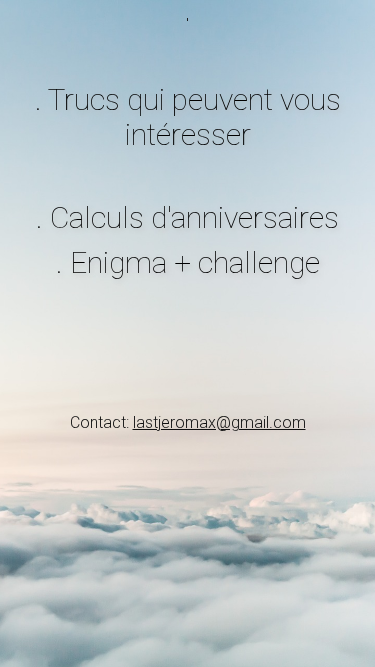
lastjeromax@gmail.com (219, 422)
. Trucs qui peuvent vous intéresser (188, 117)
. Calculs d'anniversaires (187, 217)
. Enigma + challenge (188, 262)
